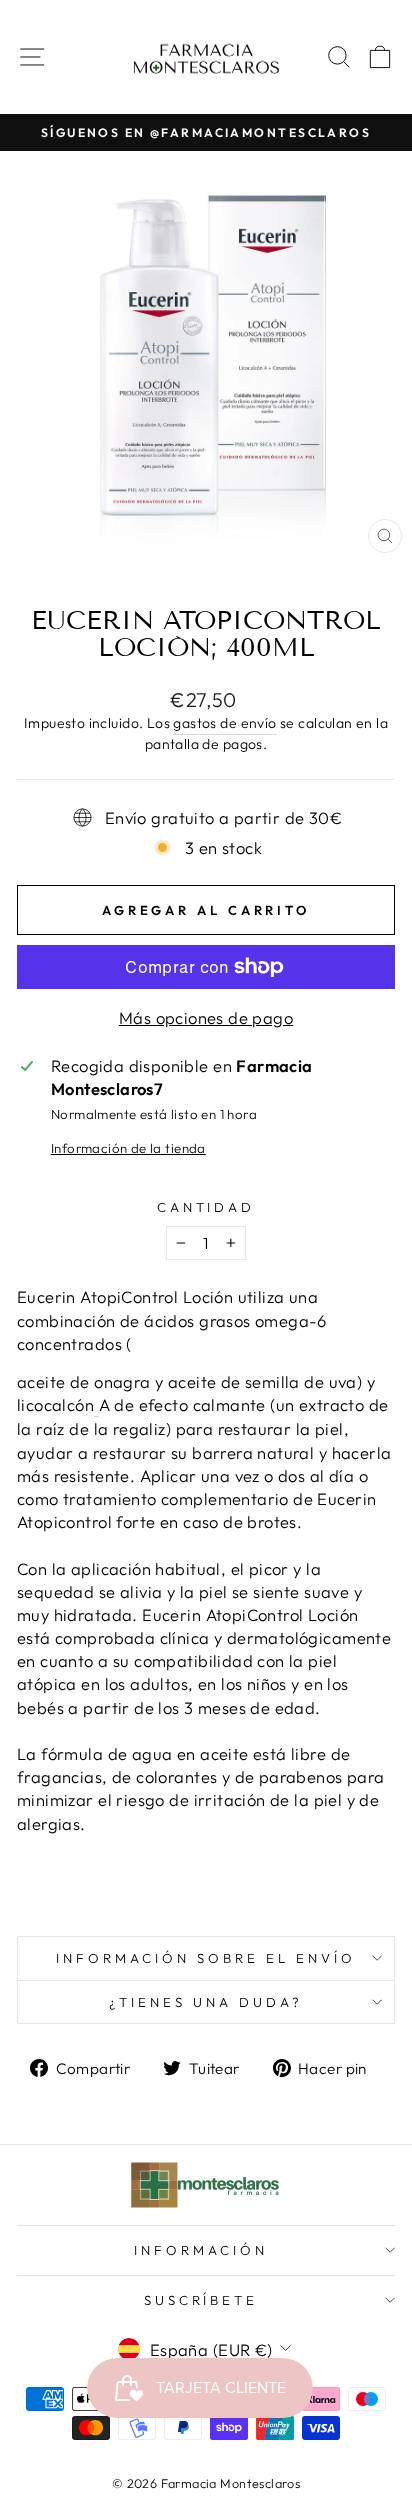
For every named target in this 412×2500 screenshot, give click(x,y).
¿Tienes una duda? (206, 2002)
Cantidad (206, 1207)
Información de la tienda (128, 1148)
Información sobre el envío (205, 1958)
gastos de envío (224, 723)
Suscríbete (201, 2300)
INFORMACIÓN (201, 2250)
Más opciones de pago (206, 1017)
